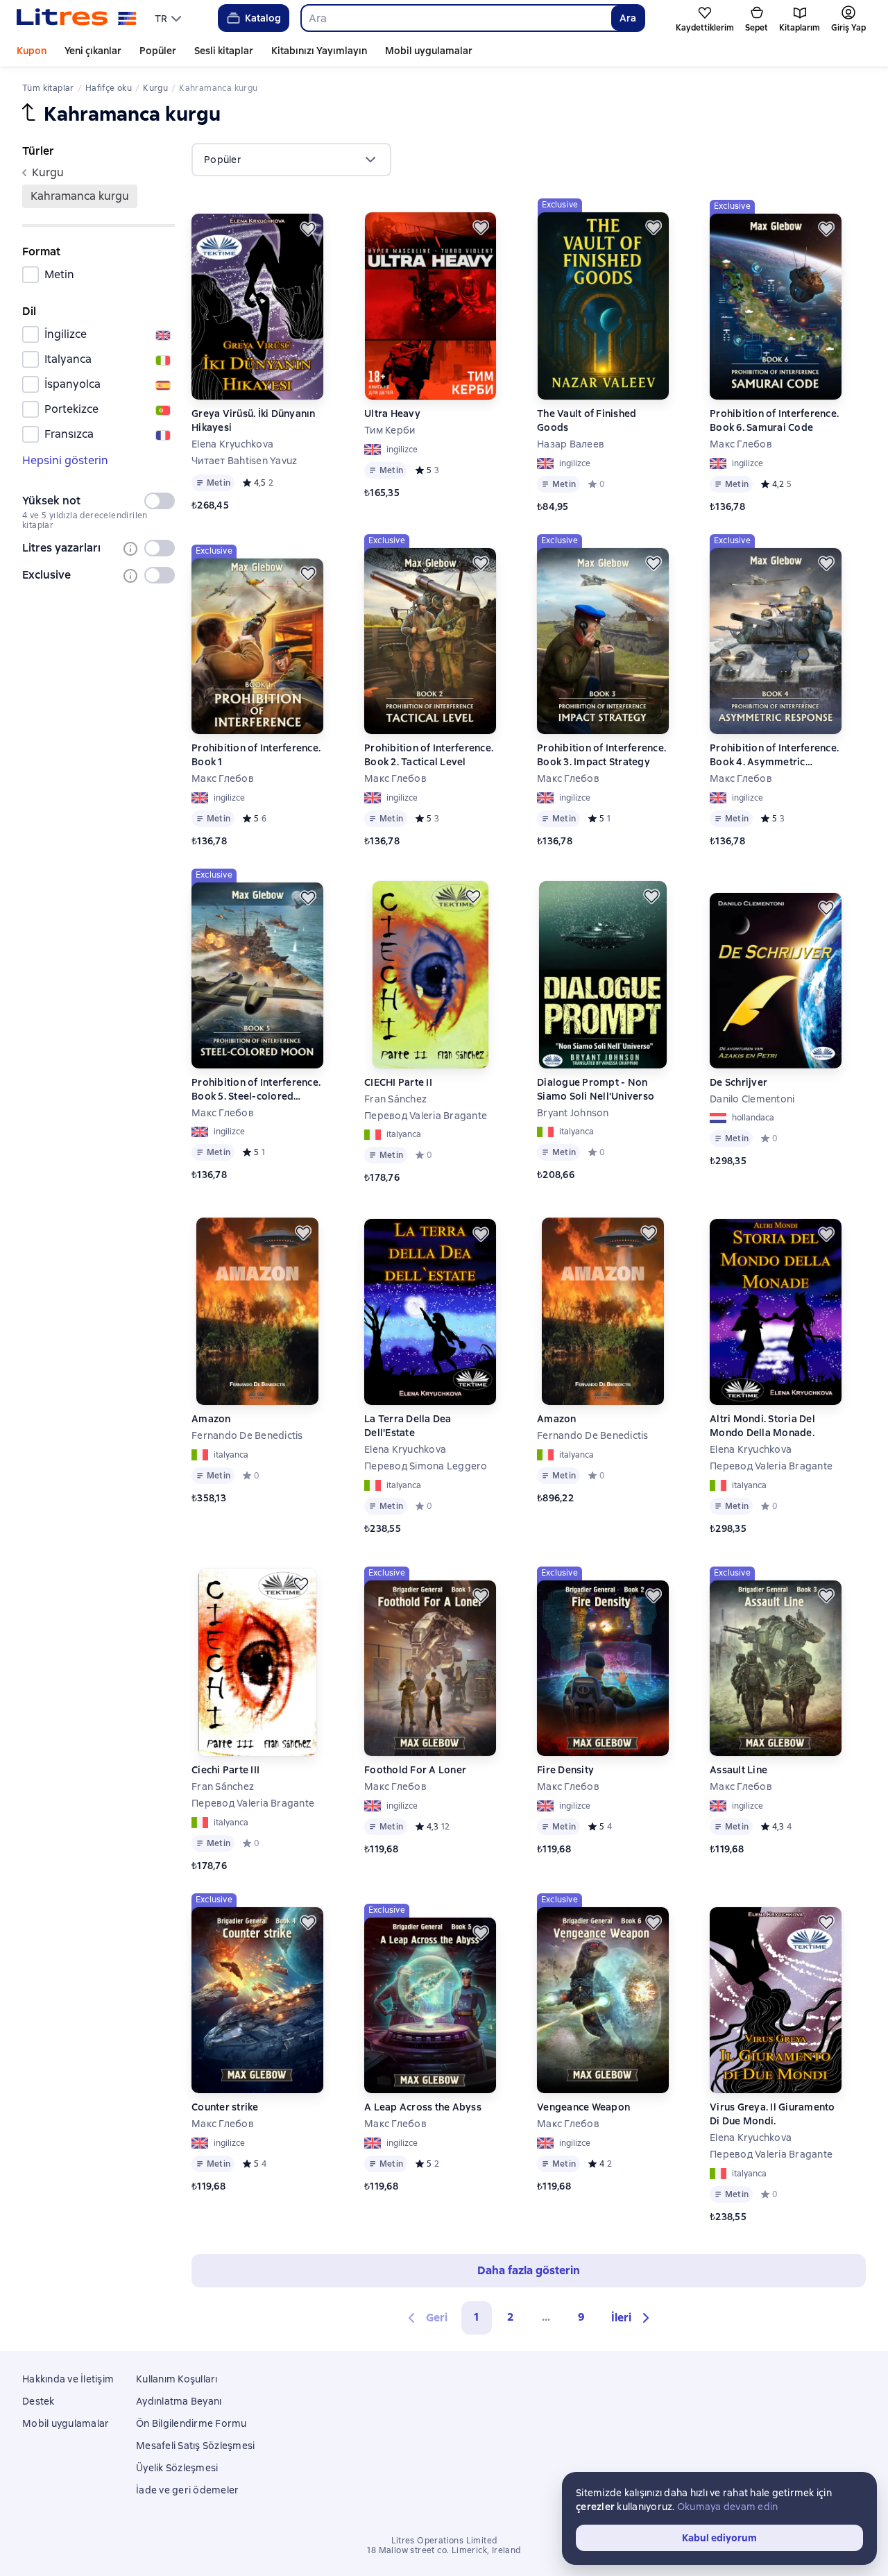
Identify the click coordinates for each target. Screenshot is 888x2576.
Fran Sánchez (395, 1099)
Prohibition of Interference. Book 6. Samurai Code (774, 420)
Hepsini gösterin (65, 460)
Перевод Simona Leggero (426, 1466)
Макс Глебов (741, 444)
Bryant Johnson (573, 1113)
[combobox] (456, 18)
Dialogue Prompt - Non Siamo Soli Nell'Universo (596, 1089)
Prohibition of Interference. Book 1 (256, 755)
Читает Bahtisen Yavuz (244, 461)
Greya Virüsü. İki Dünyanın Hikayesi (254, 420)
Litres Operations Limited (444, 2541)
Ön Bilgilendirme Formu (191, 2423)
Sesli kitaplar (224, 51)
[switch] (160, 501)
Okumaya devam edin (728, 2507)
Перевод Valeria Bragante (426, 1116)
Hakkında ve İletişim (68, 2379)
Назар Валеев (571, 444)
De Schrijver (738, 1082)
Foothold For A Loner (415, 1770)
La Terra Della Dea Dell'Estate (408, 1426)
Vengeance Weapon (583, 2107)
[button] (632, 2318)
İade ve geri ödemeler (187, 2490)
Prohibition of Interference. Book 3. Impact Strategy (601, 755)
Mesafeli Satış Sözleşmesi (195, 2446)
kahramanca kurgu (80, 196)
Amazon (211, 1419)
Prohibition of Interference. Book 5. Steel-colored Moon (256, 1090)
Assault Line (738, 1770)
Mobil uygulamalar (429, 51)
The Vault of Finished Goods (587, 420)
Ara (628, 18)
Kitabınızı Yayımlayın (319, 51)
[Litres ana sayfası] (77, 18)
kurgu (48, 172)
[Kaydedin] (308, 229)
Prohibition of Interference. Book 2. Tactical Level (429, 755)
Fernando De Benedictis (247, 1435)
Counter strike (225, 2107)
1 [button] (477, 2317)
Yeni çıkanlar (93, 51)
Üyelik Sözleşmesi (177, 2468)
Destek (39, 2401)
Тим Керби (390, 430)
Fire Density (565, 1770)
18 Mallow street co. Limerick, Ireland (444, 2550)
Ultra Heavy (392, 413)
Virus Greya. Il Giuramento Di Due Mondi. (772, 2114)
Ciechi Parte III (225, 1770)
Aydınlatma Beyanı (179, 2401)
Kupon (32, 51)
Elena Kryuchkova (232, 444)
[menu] (170, 18)
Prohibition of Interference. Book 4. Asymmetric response (774, 755)
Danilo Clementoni (752, 1099)
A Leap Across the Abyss (423, 2107)
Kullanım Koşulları (177, 2379)
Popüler (158, 51)
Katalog (263, 18)
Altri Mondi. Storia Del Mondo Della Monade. (762, 1426)
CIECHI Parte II (398, 1082)
